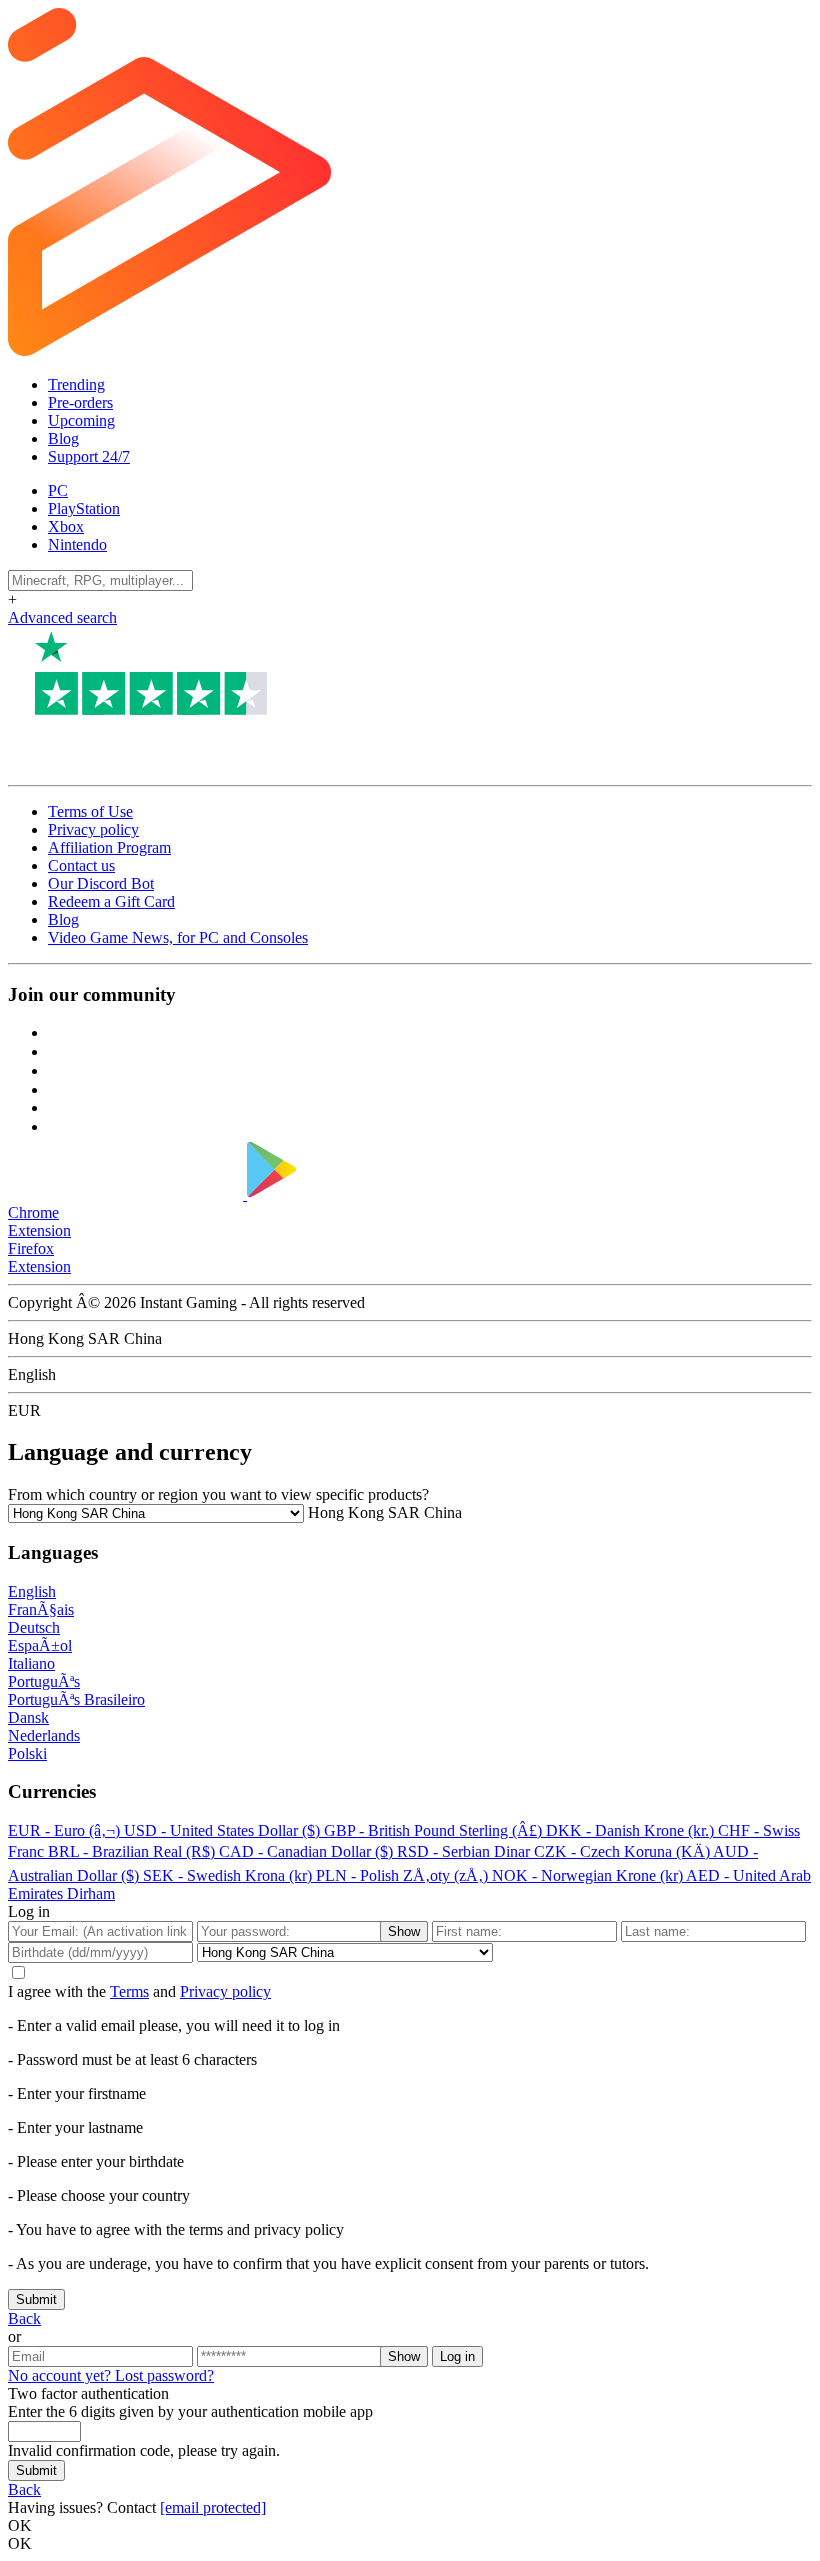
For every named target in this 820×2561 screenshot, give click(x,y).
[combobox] (383, 1512)
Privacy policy (93, 829)
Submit (36, 2299)
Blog (63, 438)
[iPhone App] (127, 1194)
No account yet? (61, 2375)
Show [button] (404, 1931)
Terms (129, 1991)
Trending (76, 384)
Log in (457, 2356)
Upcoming (81, 420)
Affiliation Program (109, 847)
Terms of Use (90, 811)
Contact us (81, 865)
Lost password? (164, 2375)
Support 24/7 (89, 456)
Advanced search (62, 617)
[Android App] (371, 1194)
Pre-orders (80, 402)
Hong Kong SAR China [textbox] (383, 1512)
